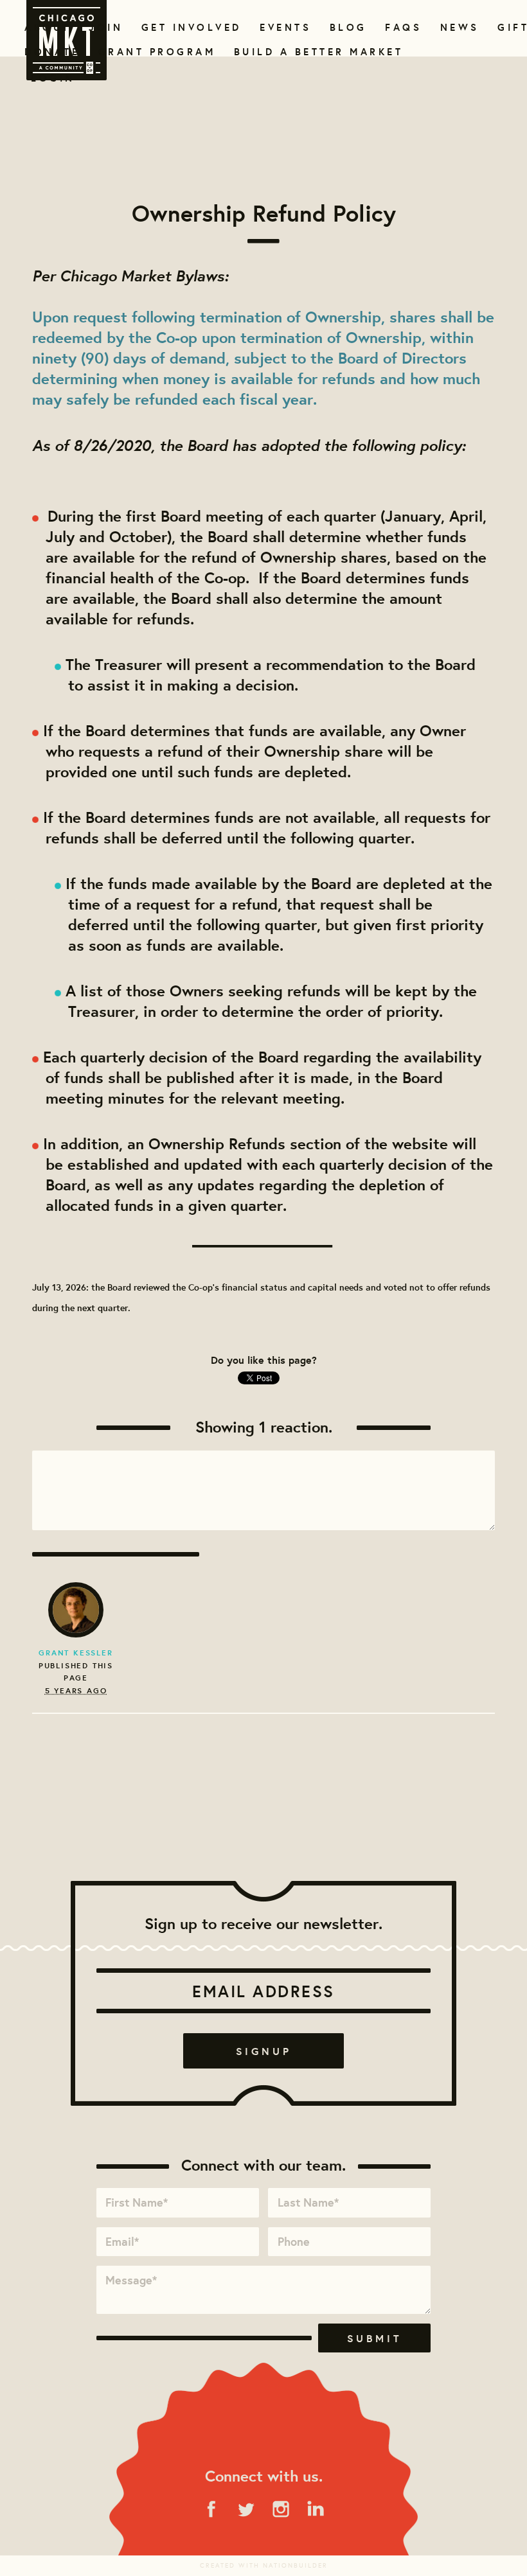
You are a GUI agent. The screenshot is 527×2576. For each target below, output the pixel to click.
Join (104, 27)
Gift (512, 27)
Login (53, 78)
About (45, 27)
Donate (49, 52)
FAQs (402, 27)
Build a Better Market (311, 52)
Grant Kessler (76, 1653)
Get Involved (187, 27)
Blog (347, 27)
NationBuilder (295, 2565)
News (458, 27)
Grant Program (152, 52)
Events (283, 27)
